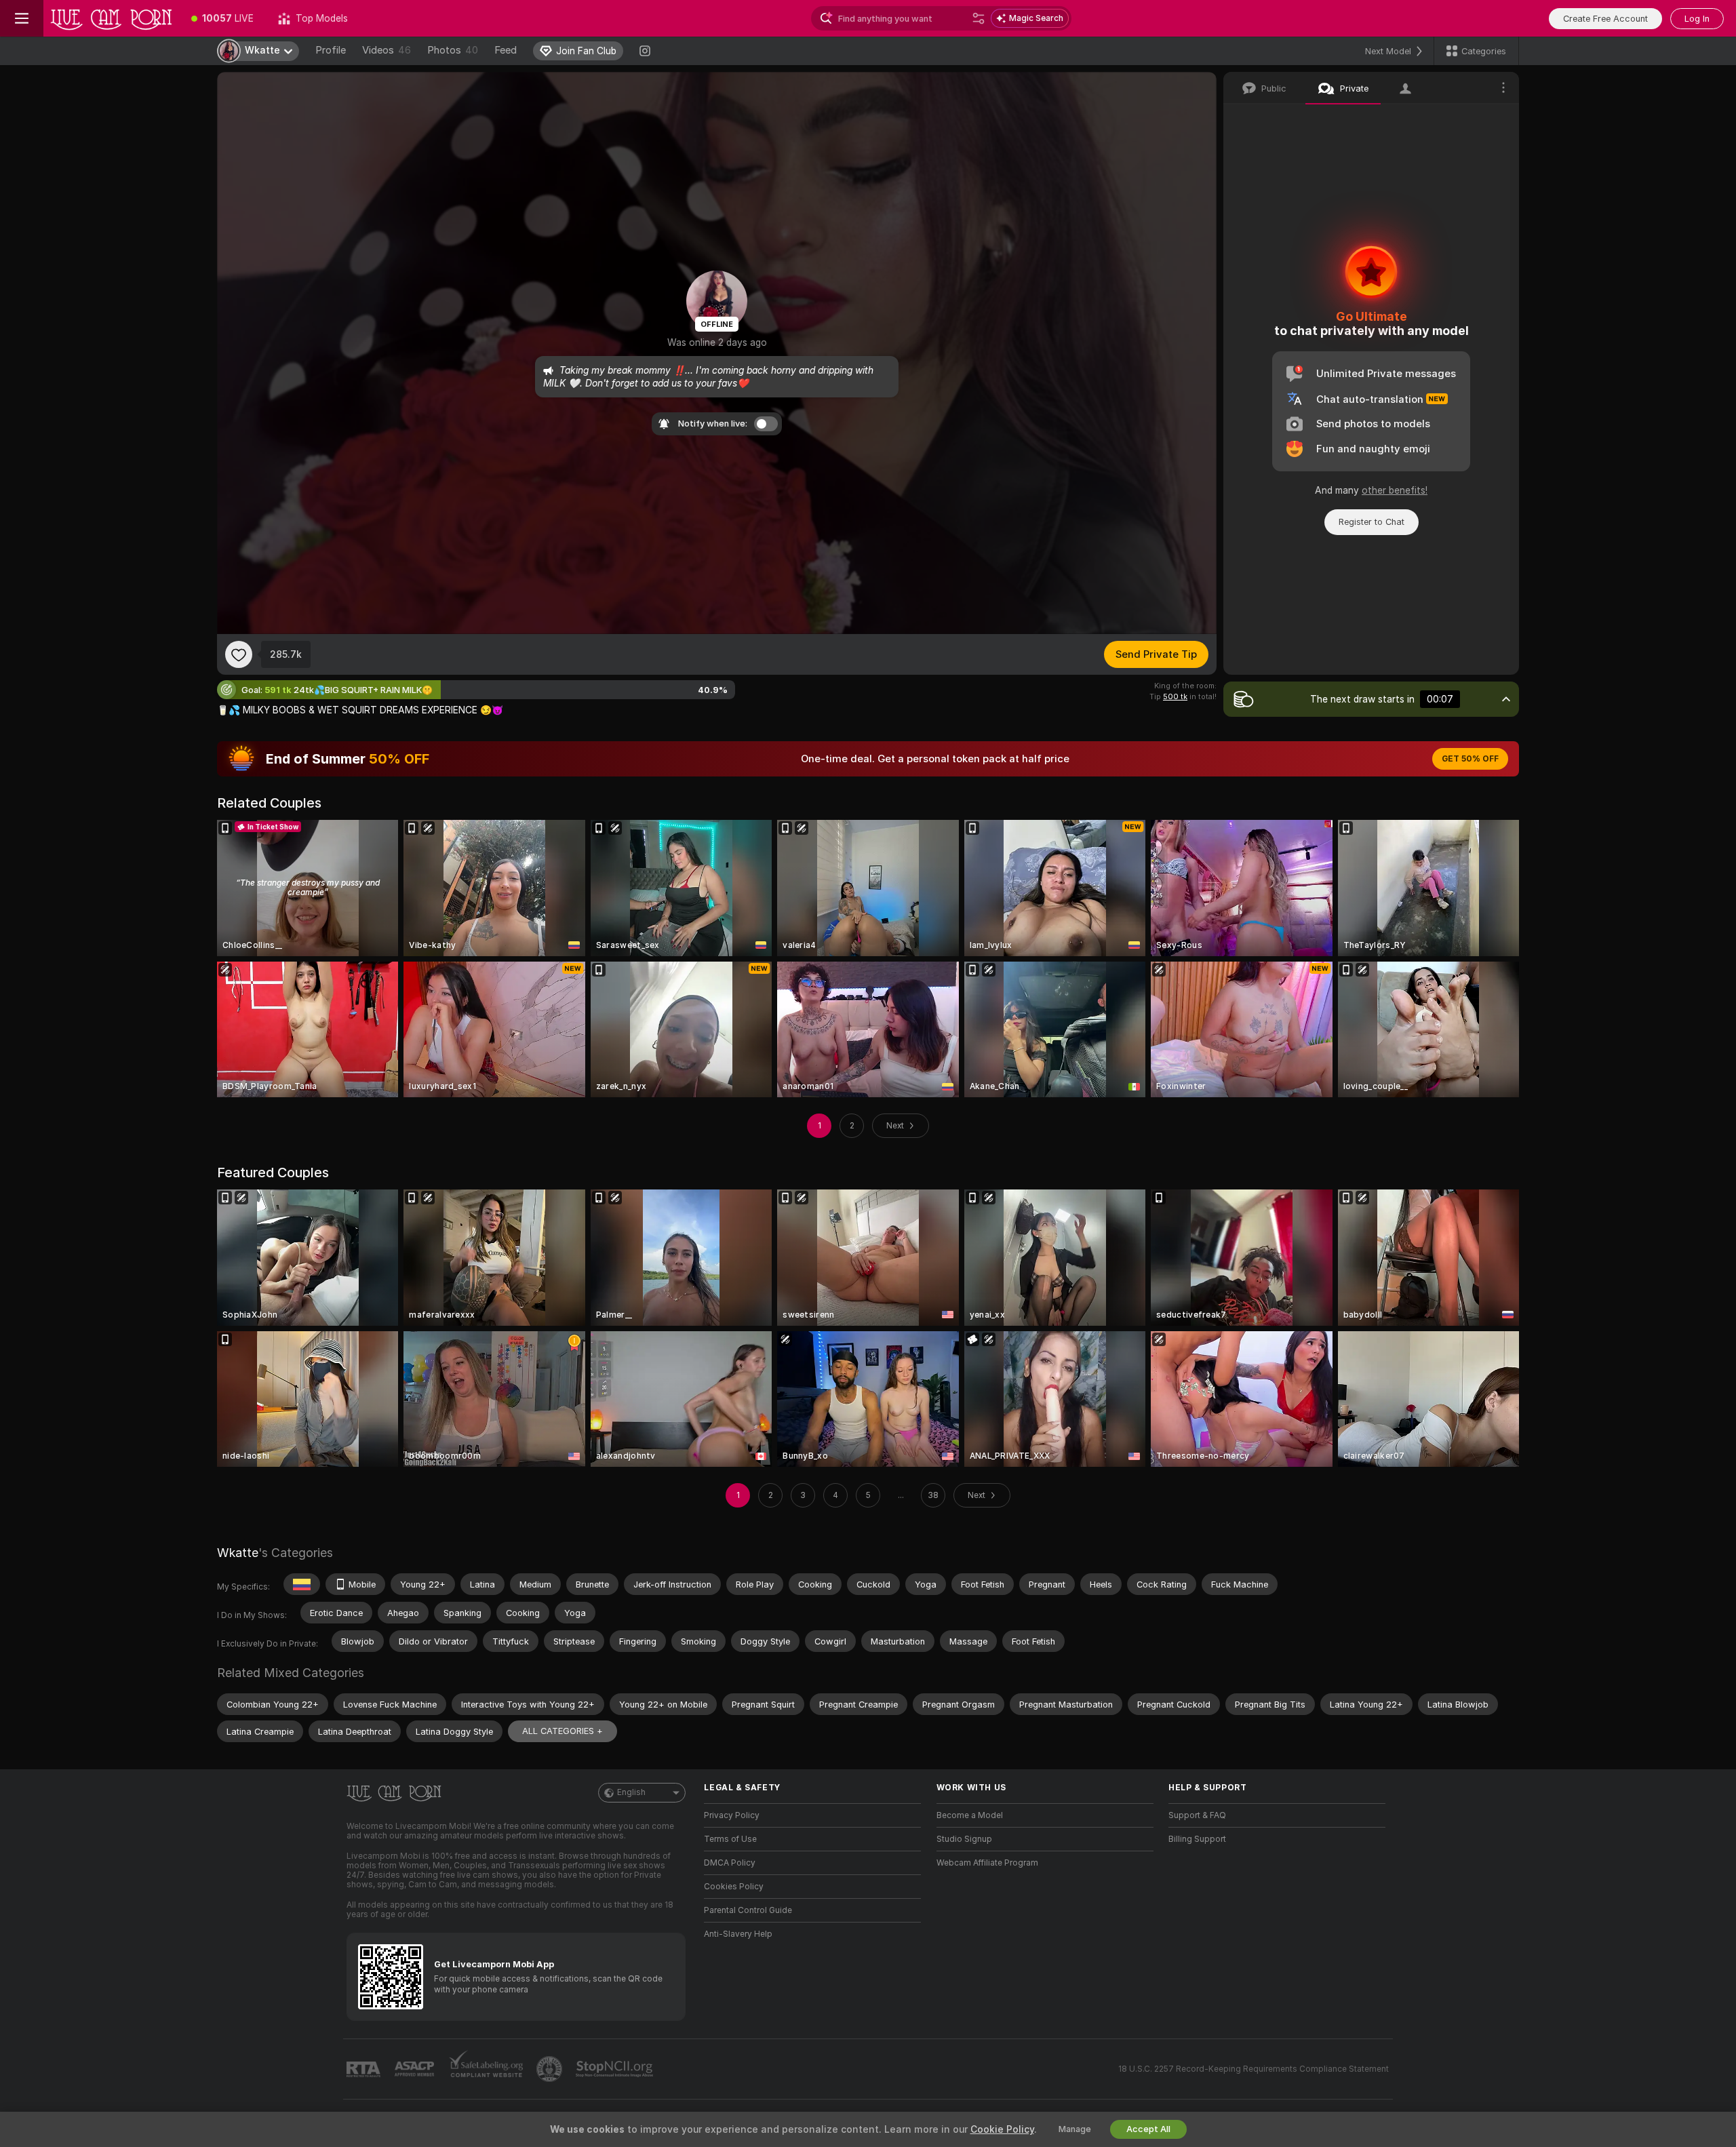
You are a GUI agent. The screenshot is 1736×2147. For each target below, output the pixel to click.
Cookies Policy (734, 1887)
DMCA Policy (730, 1863)
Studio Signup (964, 1839)
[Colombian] (302, 1584)
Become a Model (970, 1815)
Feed (506, 50)
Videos (387, 50)
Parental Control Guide (748, 1910)
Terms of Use (730, 1839)
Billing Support (1197, 1839)
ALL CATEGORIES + (563, 1731)
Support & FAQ (1197, 1815)
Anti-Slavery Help (738, 1934)
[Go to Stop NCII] (616, 2069)
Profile (331, 50)
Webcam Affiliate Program (987, 1863)
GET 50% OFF (1470, 759)
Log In (1697, 19)
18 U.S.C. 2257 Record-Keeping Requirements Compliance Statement (1254, 2069)
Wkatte (238, 1553)
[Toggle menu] (22, 18)
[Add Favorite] (239, 654)
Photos (453, 50)
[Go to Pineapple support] (551, 2069)
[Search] (979, 18)
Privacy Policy (732, 1815)
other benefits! (1395, 490)
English (631, 1792)
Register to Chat (1372, 522)
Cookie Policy (1002, 2129)
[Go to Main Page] (111, 18)
